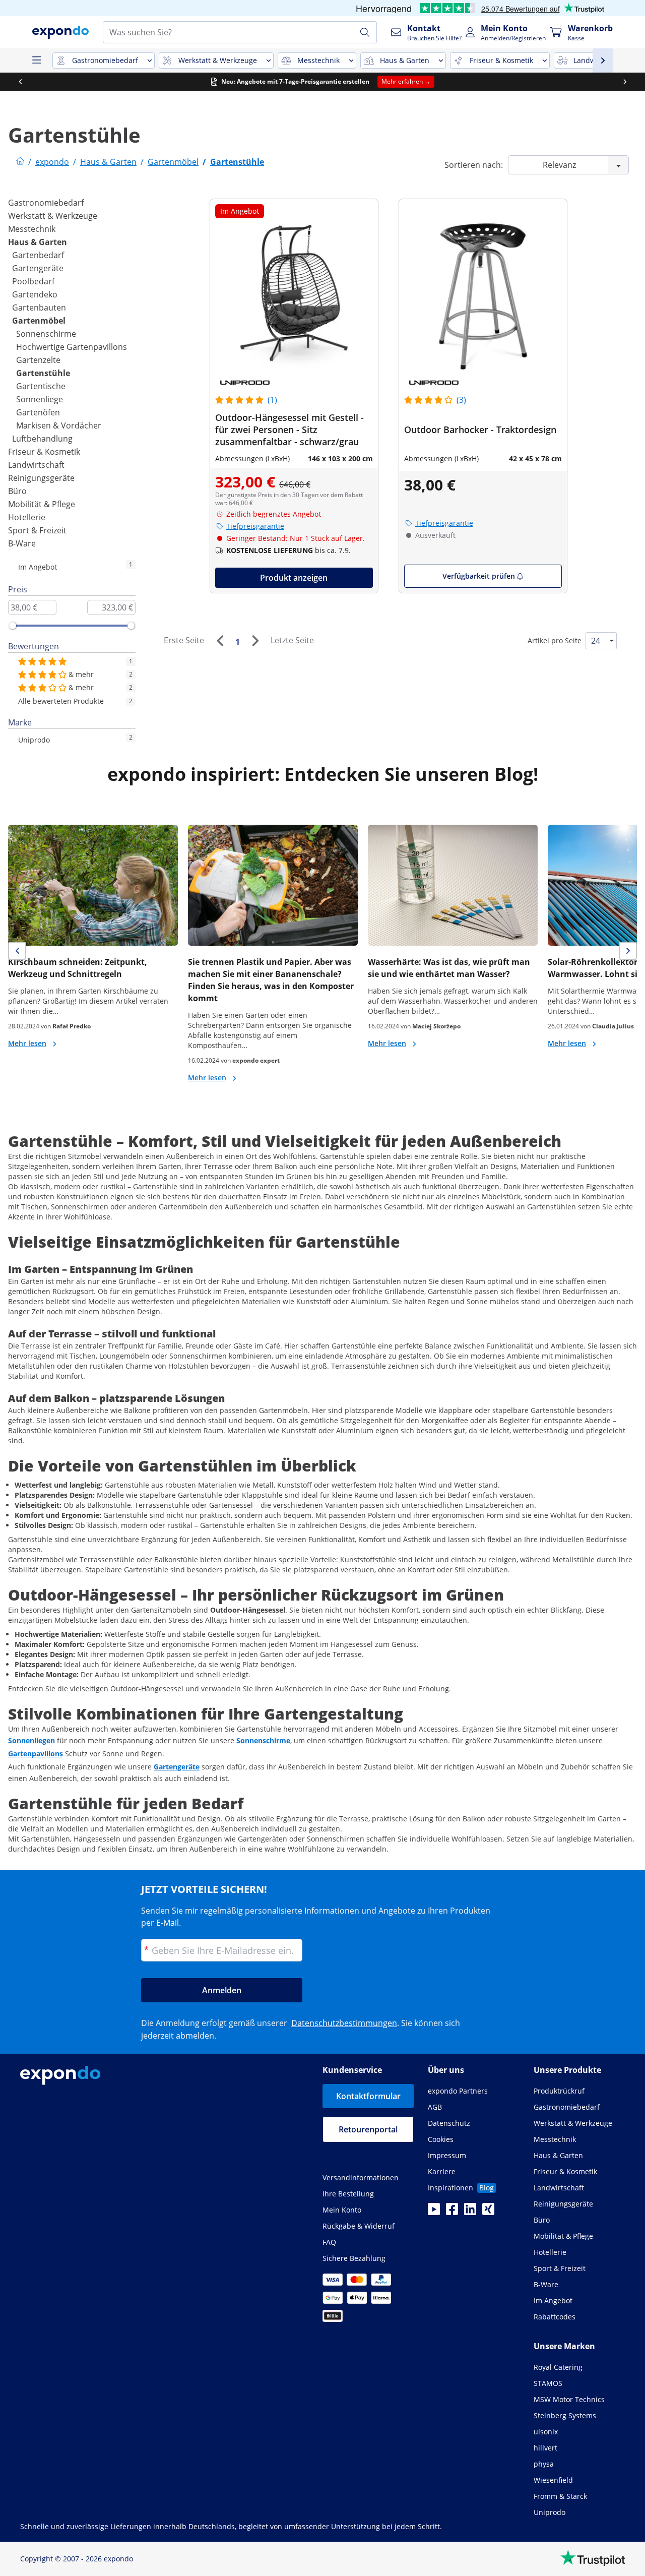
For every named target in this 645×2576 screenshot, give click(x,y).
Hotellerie (27, 517)
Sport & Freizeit (37, 530)
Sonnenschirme (46, 334)
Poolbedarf (33, 281)
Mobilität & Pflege (42, 504)
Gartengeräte (38, 268)
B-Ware (22, 543)
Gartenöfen (38, 412)
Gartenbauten (39, 308)
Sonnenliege (40, 399)
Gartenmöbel (39, 321)
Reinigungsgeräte (41, 478)
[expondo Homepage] (20, 162)
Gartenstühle (43, 373)
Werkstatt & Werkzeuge (53, 216)
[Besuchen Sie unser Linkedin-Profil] (470, 2212)
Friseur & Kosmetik (44, 452)
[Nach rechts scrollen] (625, 82)
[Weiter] (255, 641)
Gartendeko (35, 294)
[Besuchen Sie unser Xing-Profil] (488, 2212)
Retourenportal (368, 2129)
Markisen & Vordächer (59, 425)
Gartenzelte (38, 360)
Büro (17, 491)
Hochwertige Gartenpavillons (72, 347)
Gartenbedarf (38, 255)
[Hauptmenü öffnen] (36, 60)
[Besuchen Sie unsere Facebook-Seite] (452, 2212)
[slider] (13, 626)
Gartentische (41, 386)
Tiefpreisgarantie (255, 526)
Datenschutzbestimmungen (344, 2023)
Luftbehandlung (42, 439)
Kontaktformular (368, 2096)
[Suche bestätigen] (365, 32)
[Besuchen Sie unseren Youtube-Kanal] (434, 2212)
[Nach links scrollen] (20, 82)
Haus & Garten (38, 242)
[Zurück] (220, 641)
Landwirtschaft (36, 465)
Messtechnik (32, 229)
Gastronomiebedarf (46, 203)
